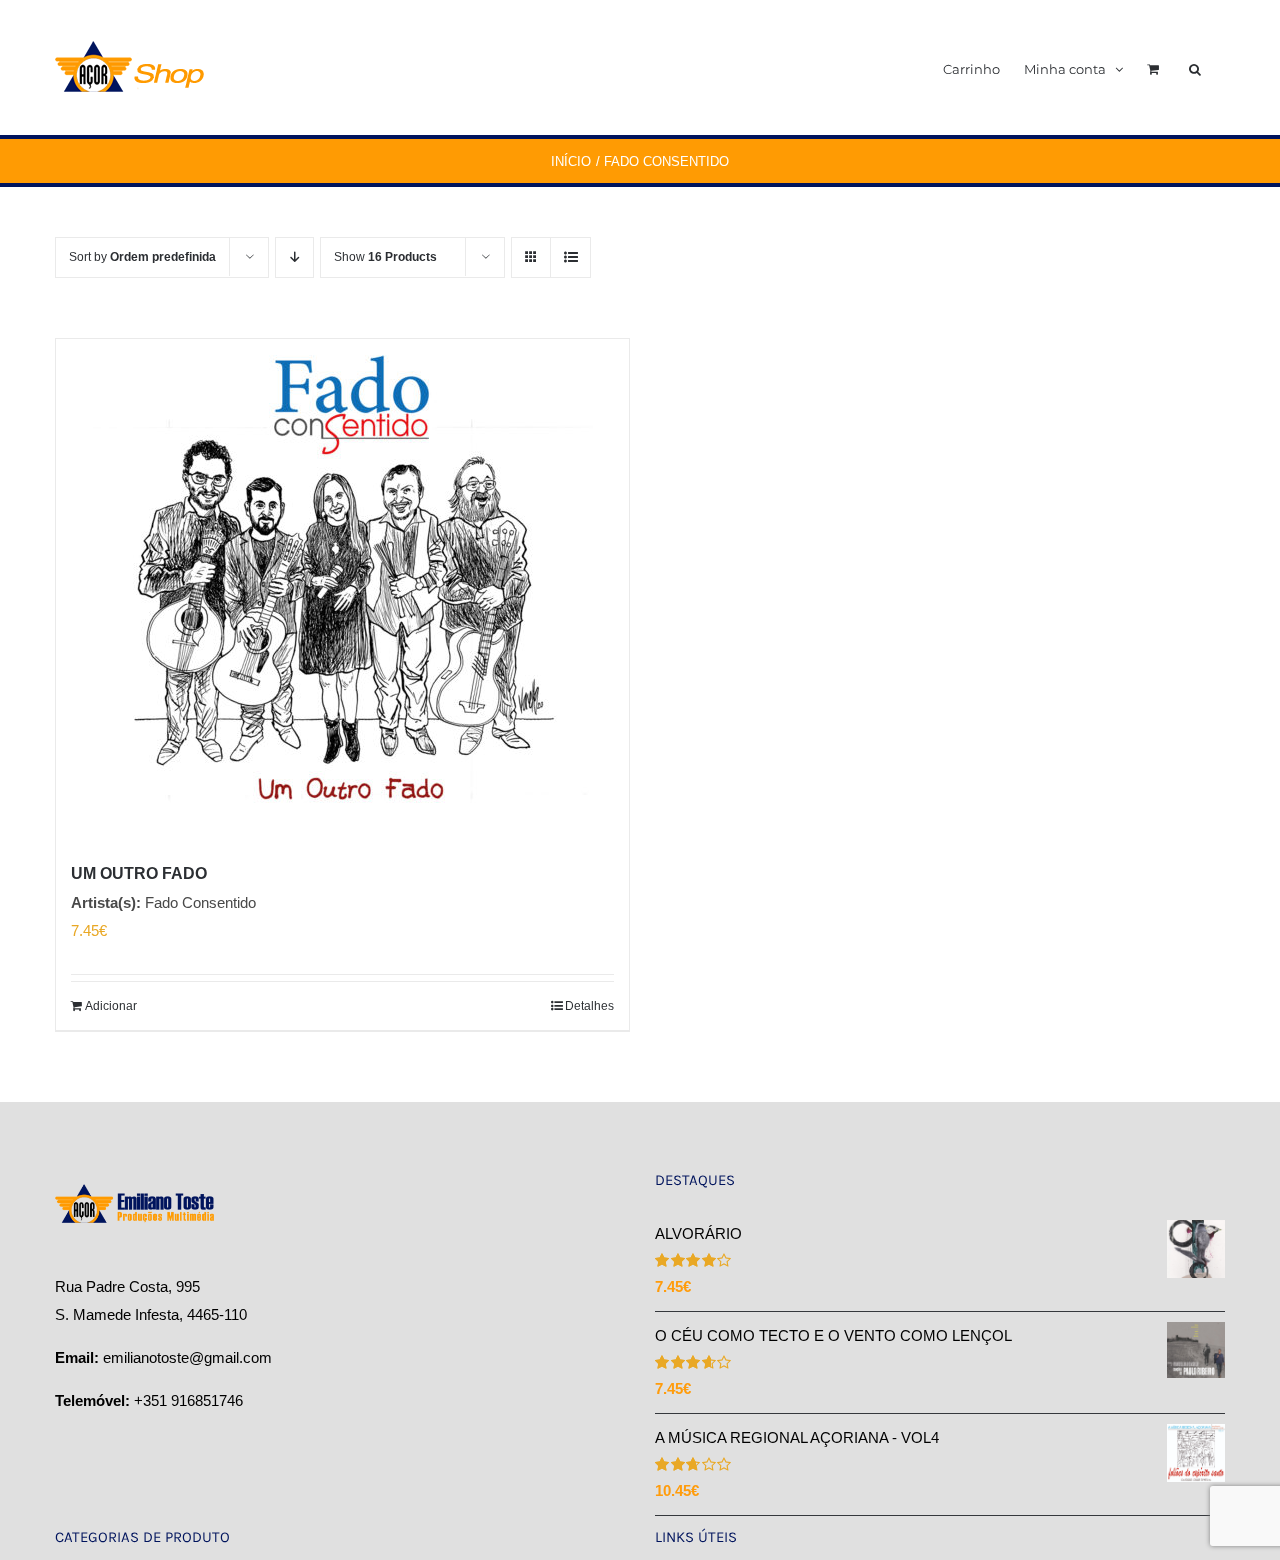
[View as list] (570, 257)
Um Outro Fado (139, 873)
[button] (1195, 67)
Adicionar (111, 1006)
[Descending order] (294, 257)
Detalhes (589, 1006)
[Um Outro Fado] (342, 589)
